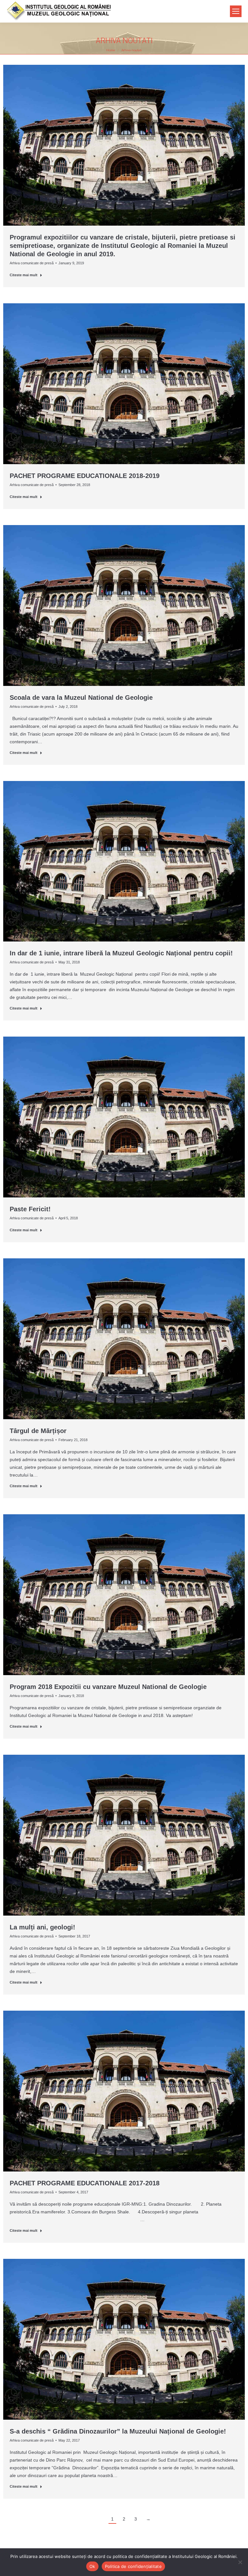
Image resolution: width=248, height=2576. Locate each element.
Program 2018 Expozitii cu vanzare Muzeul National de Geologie (108, 1687)
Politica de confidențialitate (133, 2566)
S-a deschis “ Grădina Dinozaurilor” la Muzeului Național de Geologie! (118, 2431)
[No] (240, 2562)
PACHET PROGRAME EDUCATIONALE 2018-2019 (85, 476)
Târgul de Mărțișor (38, 1431)
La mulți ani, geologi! (42, 1927)
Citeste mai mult (24, 275)
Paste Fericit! (30, 1209)
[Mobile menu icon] (236, 11)
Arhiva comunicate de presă (32, 263)
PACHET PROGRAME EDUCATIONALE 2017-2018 (85, 2183)
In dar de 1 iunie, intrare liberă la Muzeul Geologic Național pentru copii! (121, 953)
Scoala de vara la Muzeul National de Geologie (81, 698)
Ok (92, 2566)
